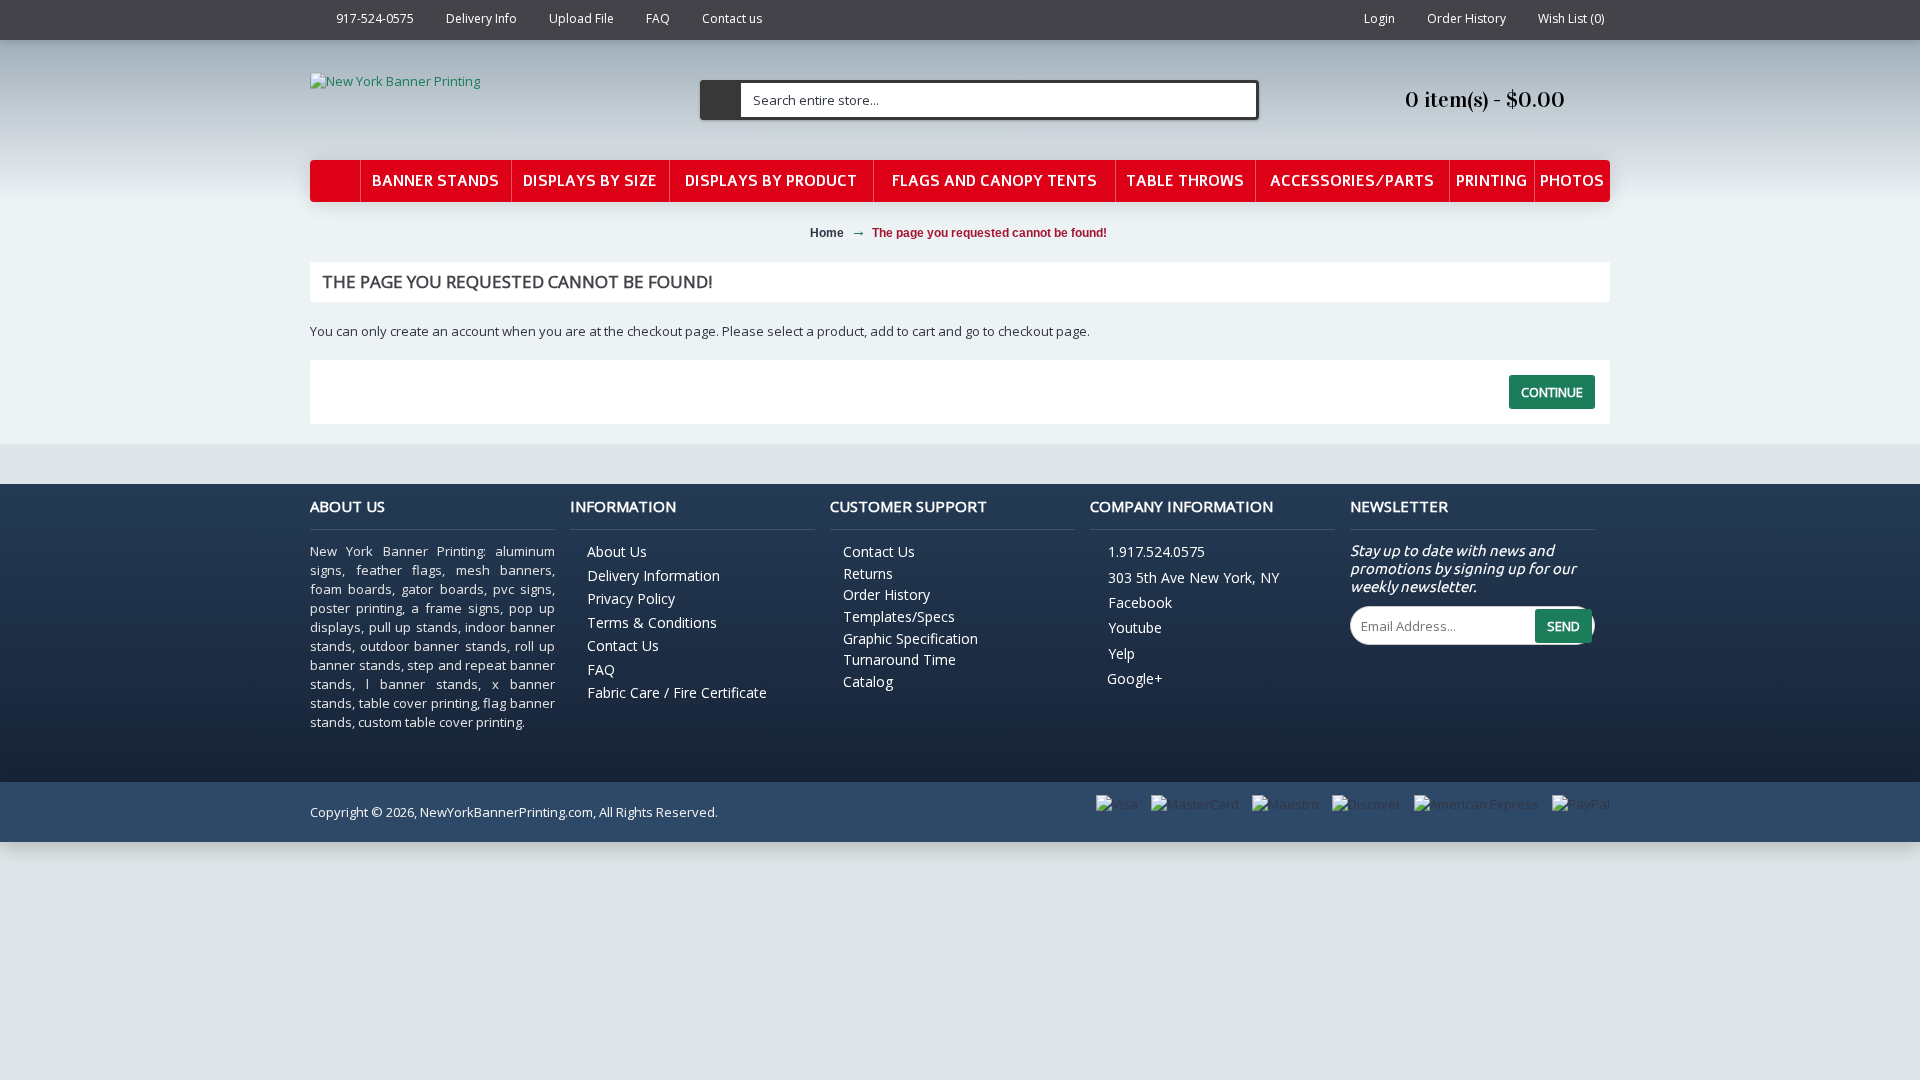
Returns (868, 573)
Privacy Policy (631, 598)
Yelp (1121, 653)
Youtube (1135, 628)
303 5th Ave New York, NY (1193, 577)
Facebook (1140, 602)
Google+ (1135, 678)
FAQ (601, 669)
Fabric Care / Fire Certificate (677, 692)
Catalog (868, 681)
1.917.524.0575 (1156, 552)
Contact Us (623, 645)
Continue (1552, 392)
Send (1563, 626)
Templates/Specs (899, 616)
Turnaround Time (899, 659)
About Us (617, 551)
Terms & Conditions (652, 622)
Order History (886, 594)
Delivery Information (653, 575)
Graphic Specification (910, 638)
